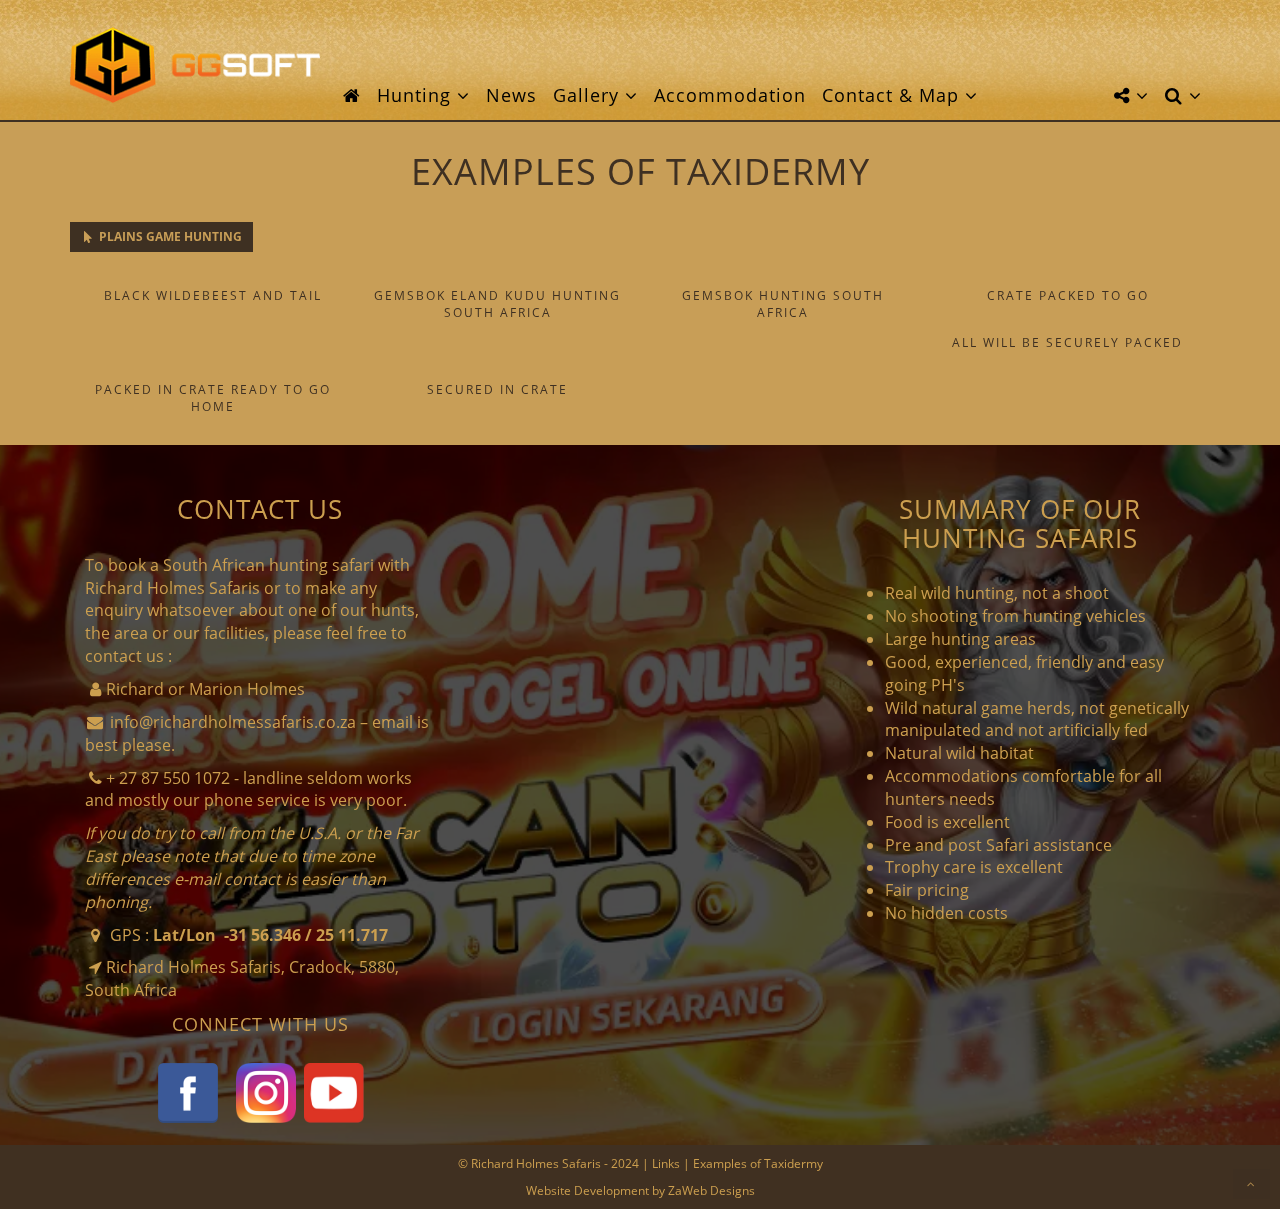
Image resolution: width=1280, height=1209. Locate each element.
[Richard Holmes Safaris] (195, 65)
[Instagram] (266, 1091)
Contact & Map (893, 95)
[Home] (352, 95)
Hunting (417, 95)
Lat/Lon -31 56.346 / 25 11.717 (270, 935)
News (511, 95)
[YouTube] (334, 1091)
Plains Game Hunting (169, 236)
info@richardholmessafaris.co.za (233, 722)
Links (666, 1163)
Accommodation (730, 95)
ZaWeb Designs (711, 1190)
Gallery (589, 95)
